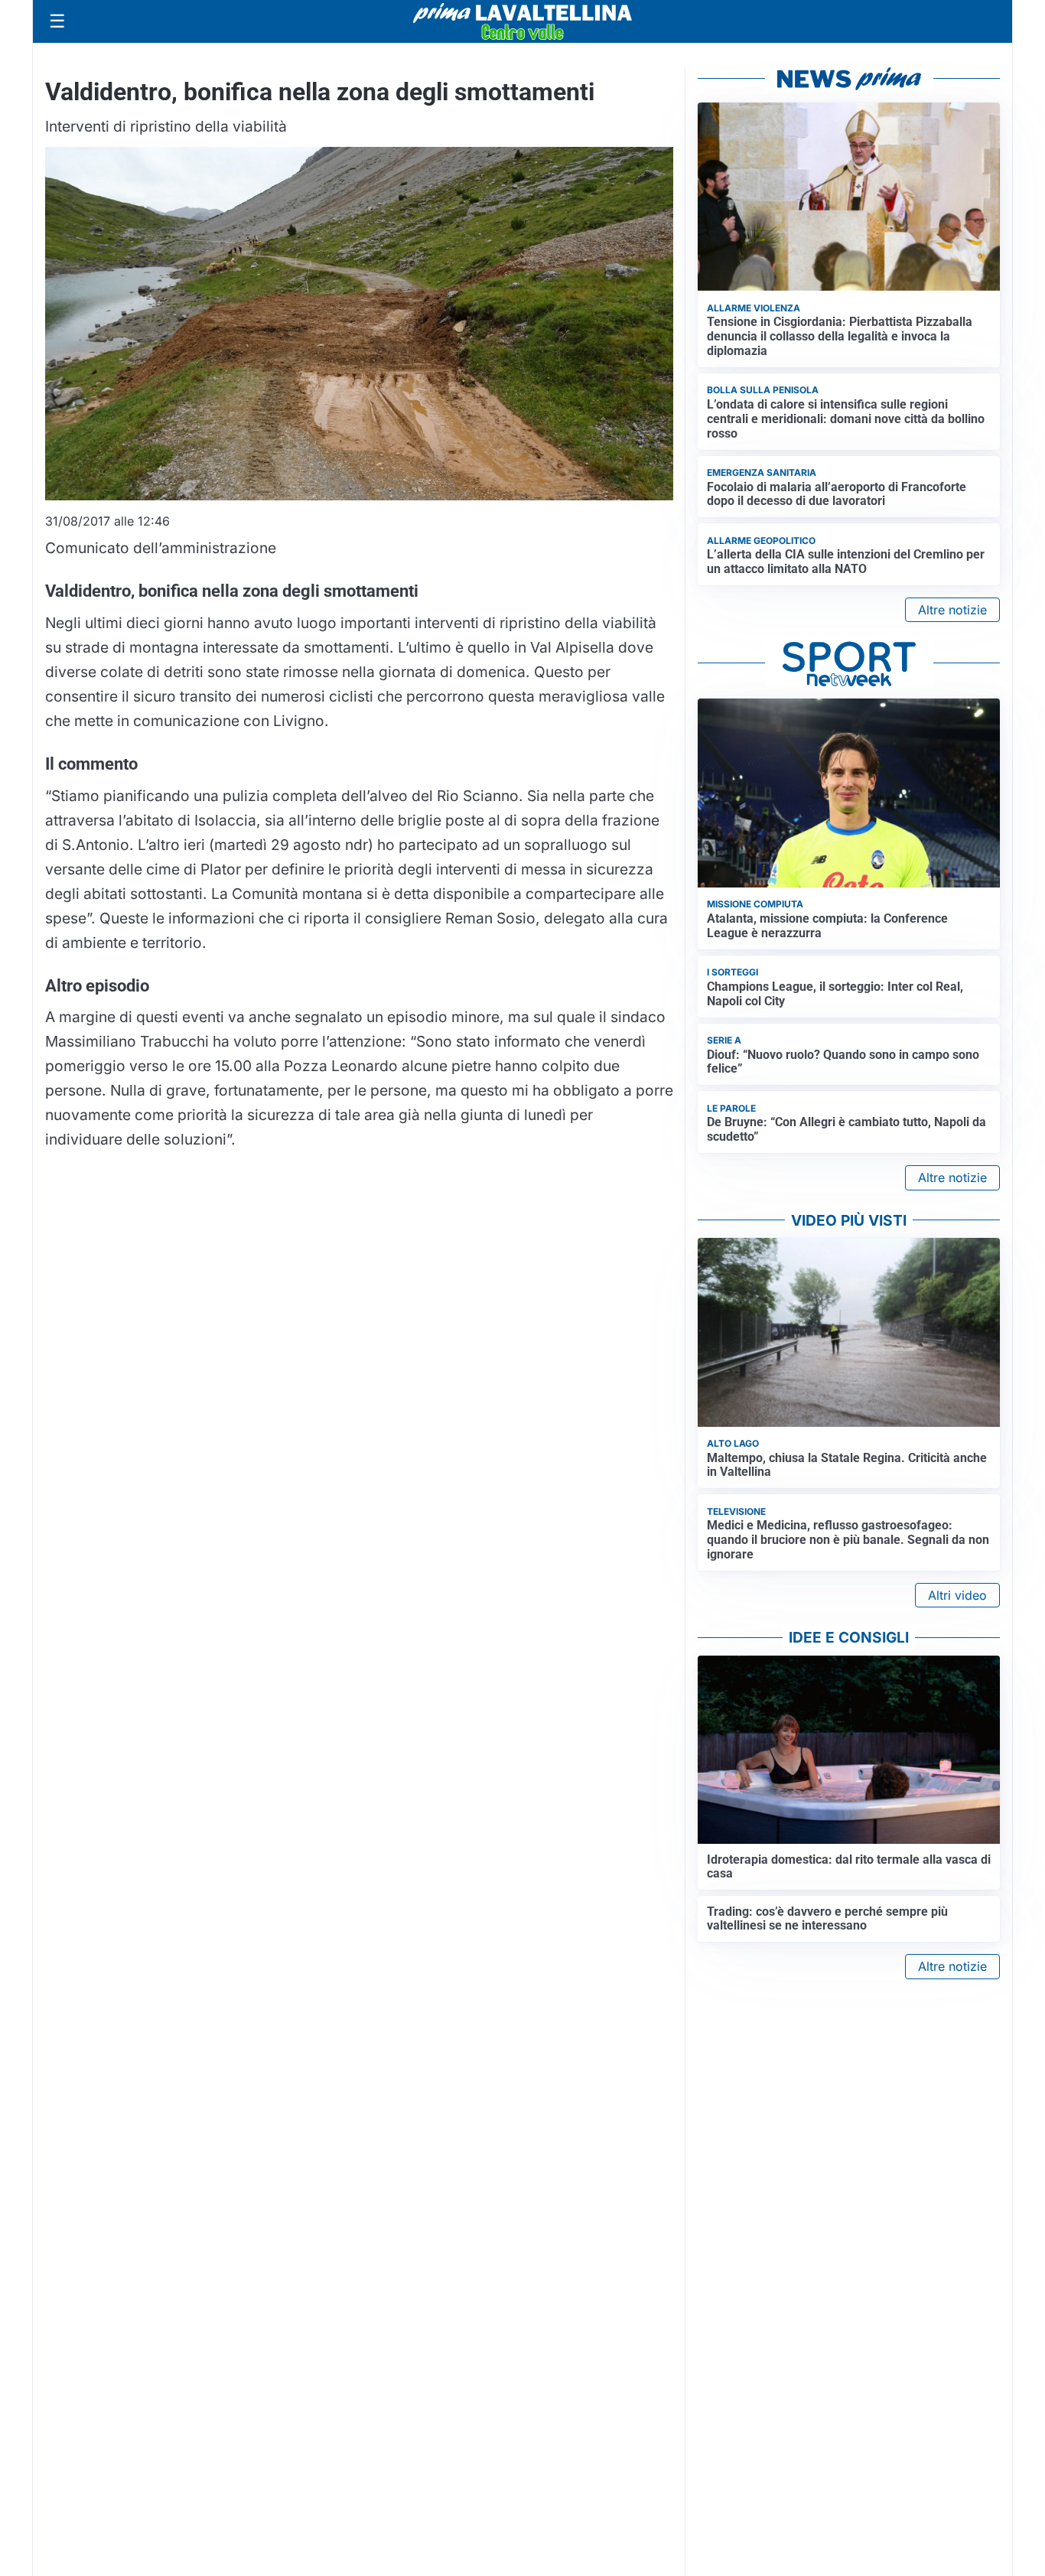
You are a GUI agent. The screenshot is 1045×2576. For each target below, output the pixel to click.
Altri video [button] (957, 1595)
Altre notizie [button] (952, 610)
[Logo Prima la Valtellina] (522, 21)
